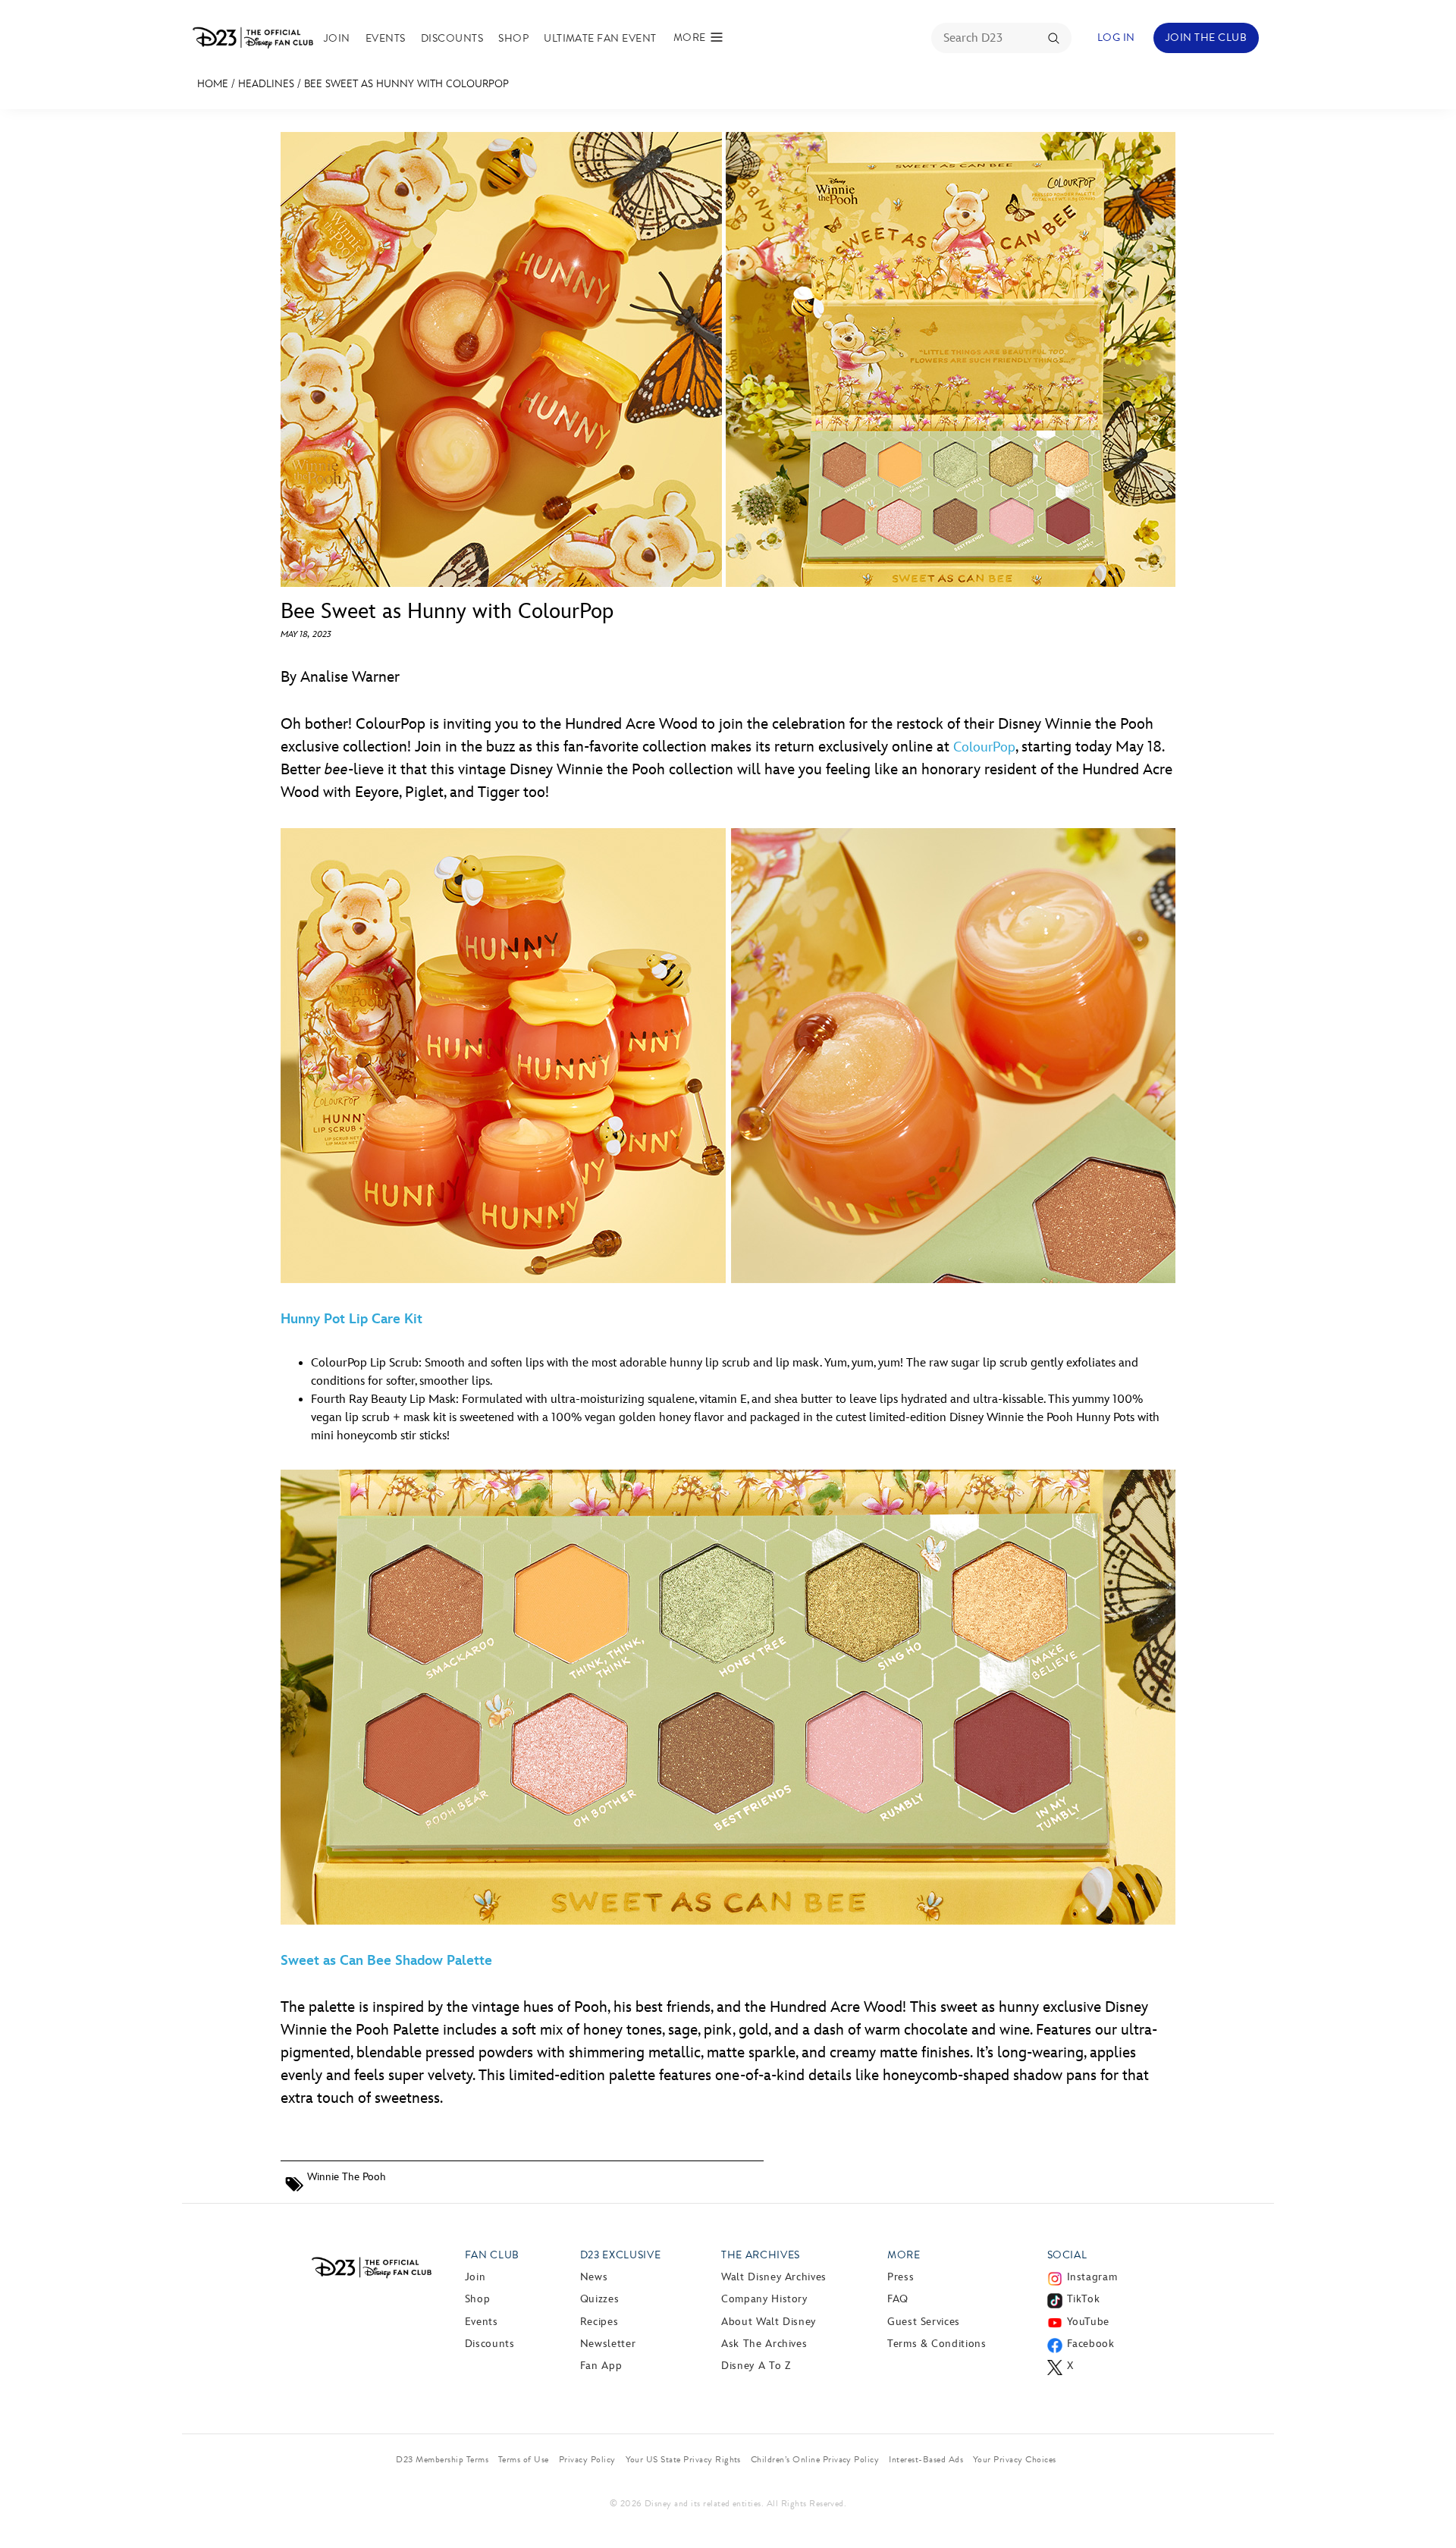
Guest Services (924, 2322)
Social (1067, 2255)
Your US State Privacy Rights (683, 2459)
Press (901, 2277)
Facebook (1091, 2344)
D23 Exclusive (620, 2255)
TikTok (1084, 2299)
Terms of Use (524, 2459)
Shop (513, 38)
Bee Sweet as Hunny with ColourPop (406, 84)
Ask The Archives (764, 2344)
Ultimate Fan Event (600, 38)
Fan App (601, 2366)
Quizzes (599, 2299)
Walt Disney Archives (774, 2277)
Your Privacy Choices (1015, 2459)
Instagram (1092, 2277)
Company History (764, 2299)
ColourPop (984, 747)
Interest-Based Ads (926, 2459)
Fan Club (492, 2255)
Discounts (452, 38)
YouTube (1088, 2322)
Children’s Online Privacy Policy (815, 2459)
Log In (1116, 38)
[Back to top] (1427, 2505)
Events (386, 38)
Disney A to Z (756, 2366)
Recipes (599, 2322)
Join (337, 38)
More (904, 2255)
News (594, 2277)
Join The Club (1206, 38)
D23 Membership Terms (442, 2459)
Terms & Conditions (937, 2344)
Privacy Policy (587, 2459)
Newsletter (608, 2344)
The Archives (761, 2255)
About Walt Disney (769, 2322)
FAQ (898, 2299)
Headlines (266, 84)
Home (213, 84)
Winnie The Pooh (347, 2177)
